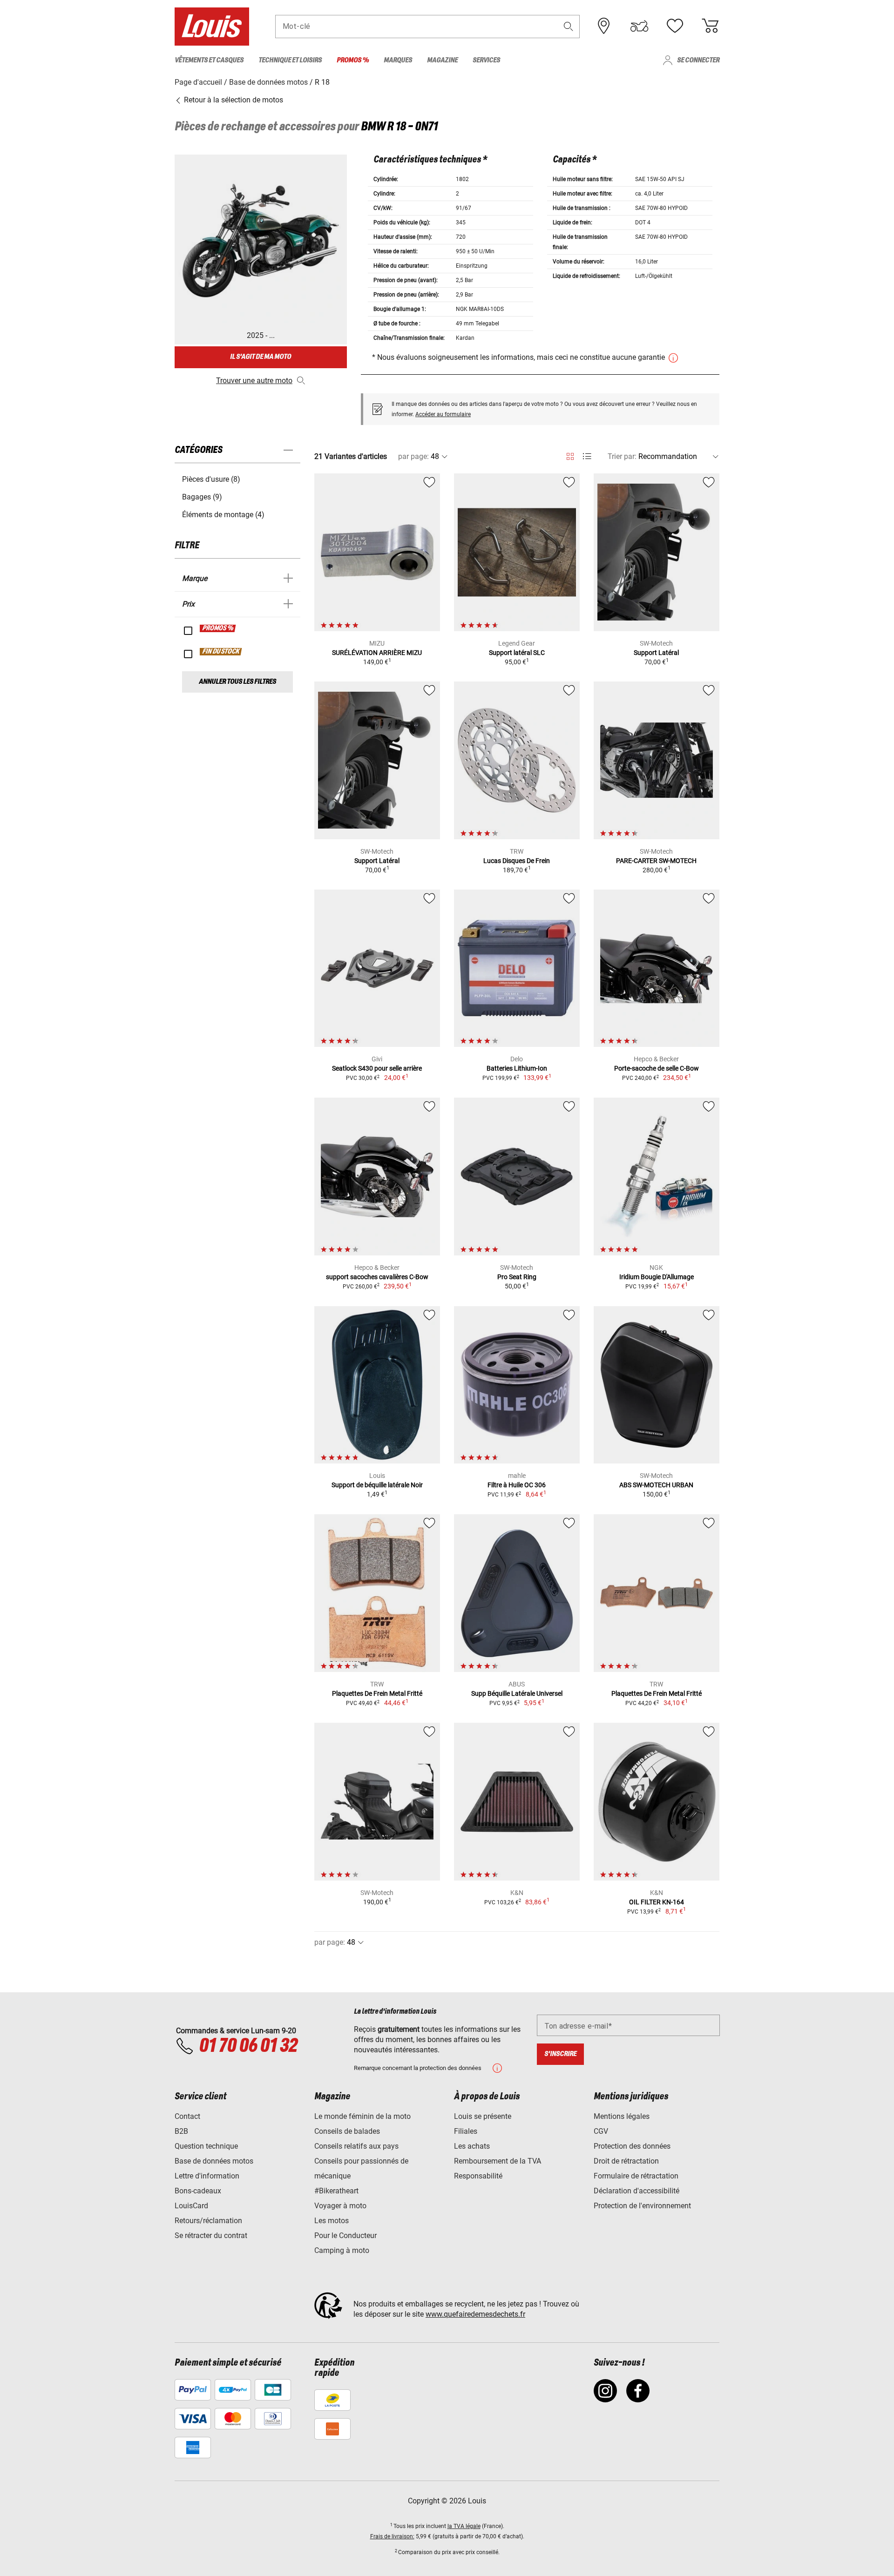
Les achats (472, 2146)
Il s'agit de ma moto (261, 357)
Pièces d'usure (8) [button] (211, 479)
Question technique (206, 2146)
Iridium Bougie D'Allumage (657, 1277)
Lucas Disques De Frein (517, 861)
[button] (569, 26)
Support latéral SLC (517, 653)
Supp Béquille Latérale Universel (517, 1693)
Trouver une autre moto (254, 381)
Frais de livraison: (392, 2536)
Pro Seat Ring (517, 1277)
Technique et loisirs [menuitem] (290, 60)
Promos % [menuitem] (353, 60)
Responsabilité (478, 2176)
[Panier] (710, 26)
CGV (601, 2131)
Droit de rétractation (626, 2161)
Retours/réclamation (208, 2221)
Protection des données (632, 2146)
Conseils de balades (347, 2131)
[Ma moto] (639, 26)
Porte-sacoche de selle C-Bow (657, 1068)
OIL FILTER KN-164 (657, 1902)
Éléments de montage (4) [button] (223, 515)
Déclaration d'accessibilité (637, 2191)
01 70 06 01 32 (248, 2046)
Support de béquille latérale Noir (377, 1485)
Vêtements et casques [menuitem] (209, 60)
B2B (181, 2131)
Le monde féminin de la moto (362, 2116)
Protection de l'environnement (642, 2206)
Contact (187, 2116)
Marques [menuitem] (398, 60)
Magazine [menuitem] (442, 60)
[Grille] (570, 455)
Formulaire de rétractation (636, 2176)
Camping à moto (342, 2250)
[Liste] (587, 456)
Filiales (466, 2131)
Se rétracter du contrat (211, 2235)
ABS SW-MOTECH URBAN (656, 1485)
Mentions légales (622, 2116)
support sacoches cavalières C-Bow (377, 1277)
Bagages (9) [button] (202, 497)
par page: (413, 456)
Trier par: (622, 456)
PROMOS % (218, 628)
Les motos (332, 2221)
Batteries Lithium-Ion (517, 1068)
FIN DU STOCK (221, 652)
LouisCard (191, 2206)
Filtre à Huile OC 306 (517, 1485)
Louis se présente (483, 2116)
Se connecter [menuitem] (698, 60)
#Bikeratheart (336, 2191)
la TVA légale (464, 2526)
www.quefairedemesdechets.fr (475, 2314)
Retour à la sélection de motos (233, 100)
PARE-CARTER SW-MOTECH (656, 861)
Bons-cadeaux (198, 2191)
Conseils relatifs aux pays (356, 2146)
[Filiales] (604, 26)
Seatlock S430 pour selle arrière (377, 1068)
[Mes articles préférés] (675, 26)
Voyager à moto (340, 2206)
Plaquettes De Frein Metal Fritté (377, 1693)
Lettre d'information (207, 2176)
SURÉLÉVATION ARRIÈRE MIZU (377, 653)
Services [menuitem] (486, 60)
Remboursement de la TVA (498, 2161)
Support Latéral (656, 653)
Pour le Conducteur (345, 2235)
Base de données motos (214, 2161)
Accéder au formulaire (443, 414)
